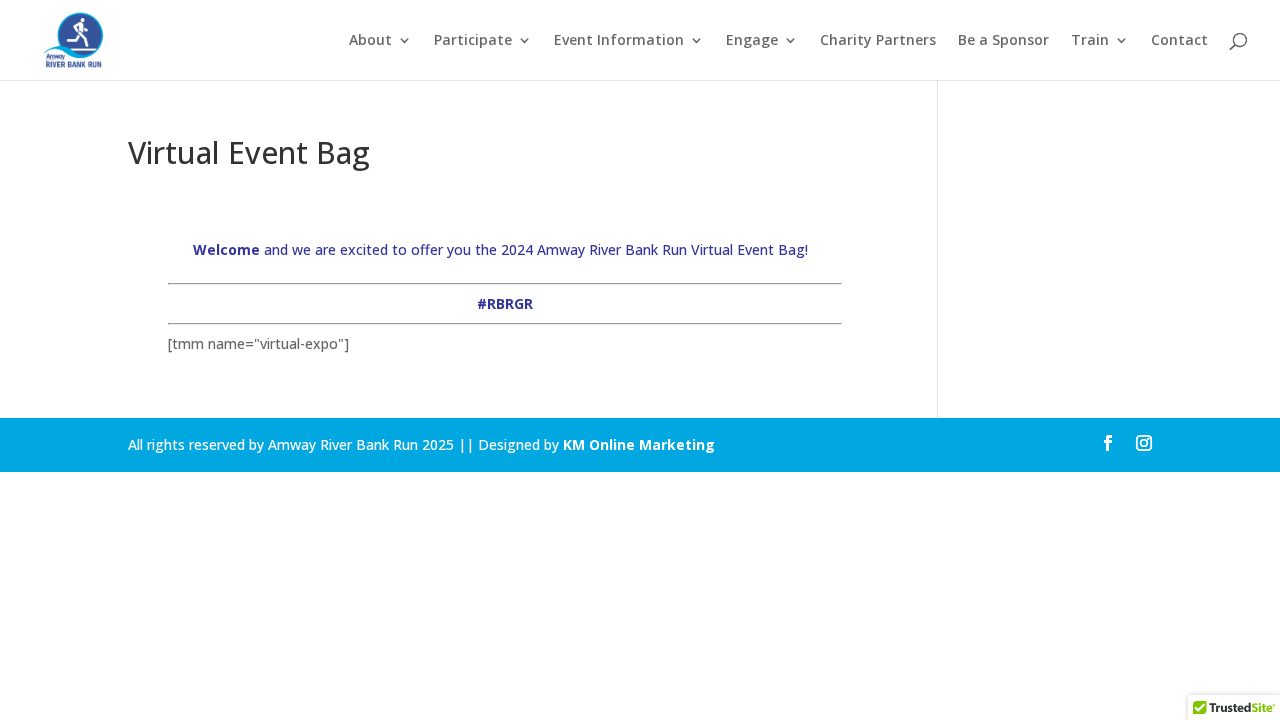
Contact (1179, 41)
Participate (473, 41)
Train (1090, 41)
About (370, 41)
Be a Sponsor (1003, 41)
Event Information (619, 41)
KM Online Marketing (639, 444)
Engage (752, 41)
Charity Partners (878, 41)
